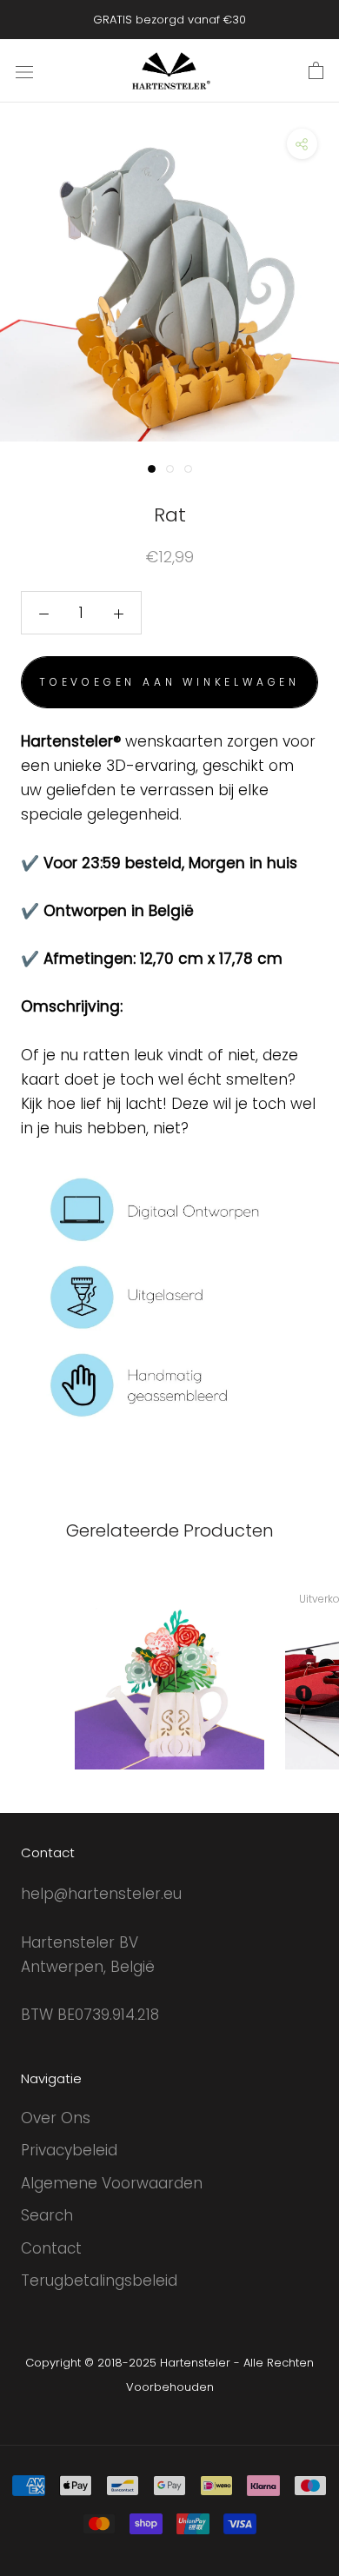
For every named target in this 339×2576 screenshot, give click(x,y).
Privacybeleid (69, 2150)
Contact (51, 2248)
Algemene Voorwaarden (112, 2183)
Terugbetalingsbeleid (99, 2281)
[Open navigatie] (24, 71)
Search (47, 2215)
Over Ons (56, 2118)
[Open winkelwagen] (316, 71)
